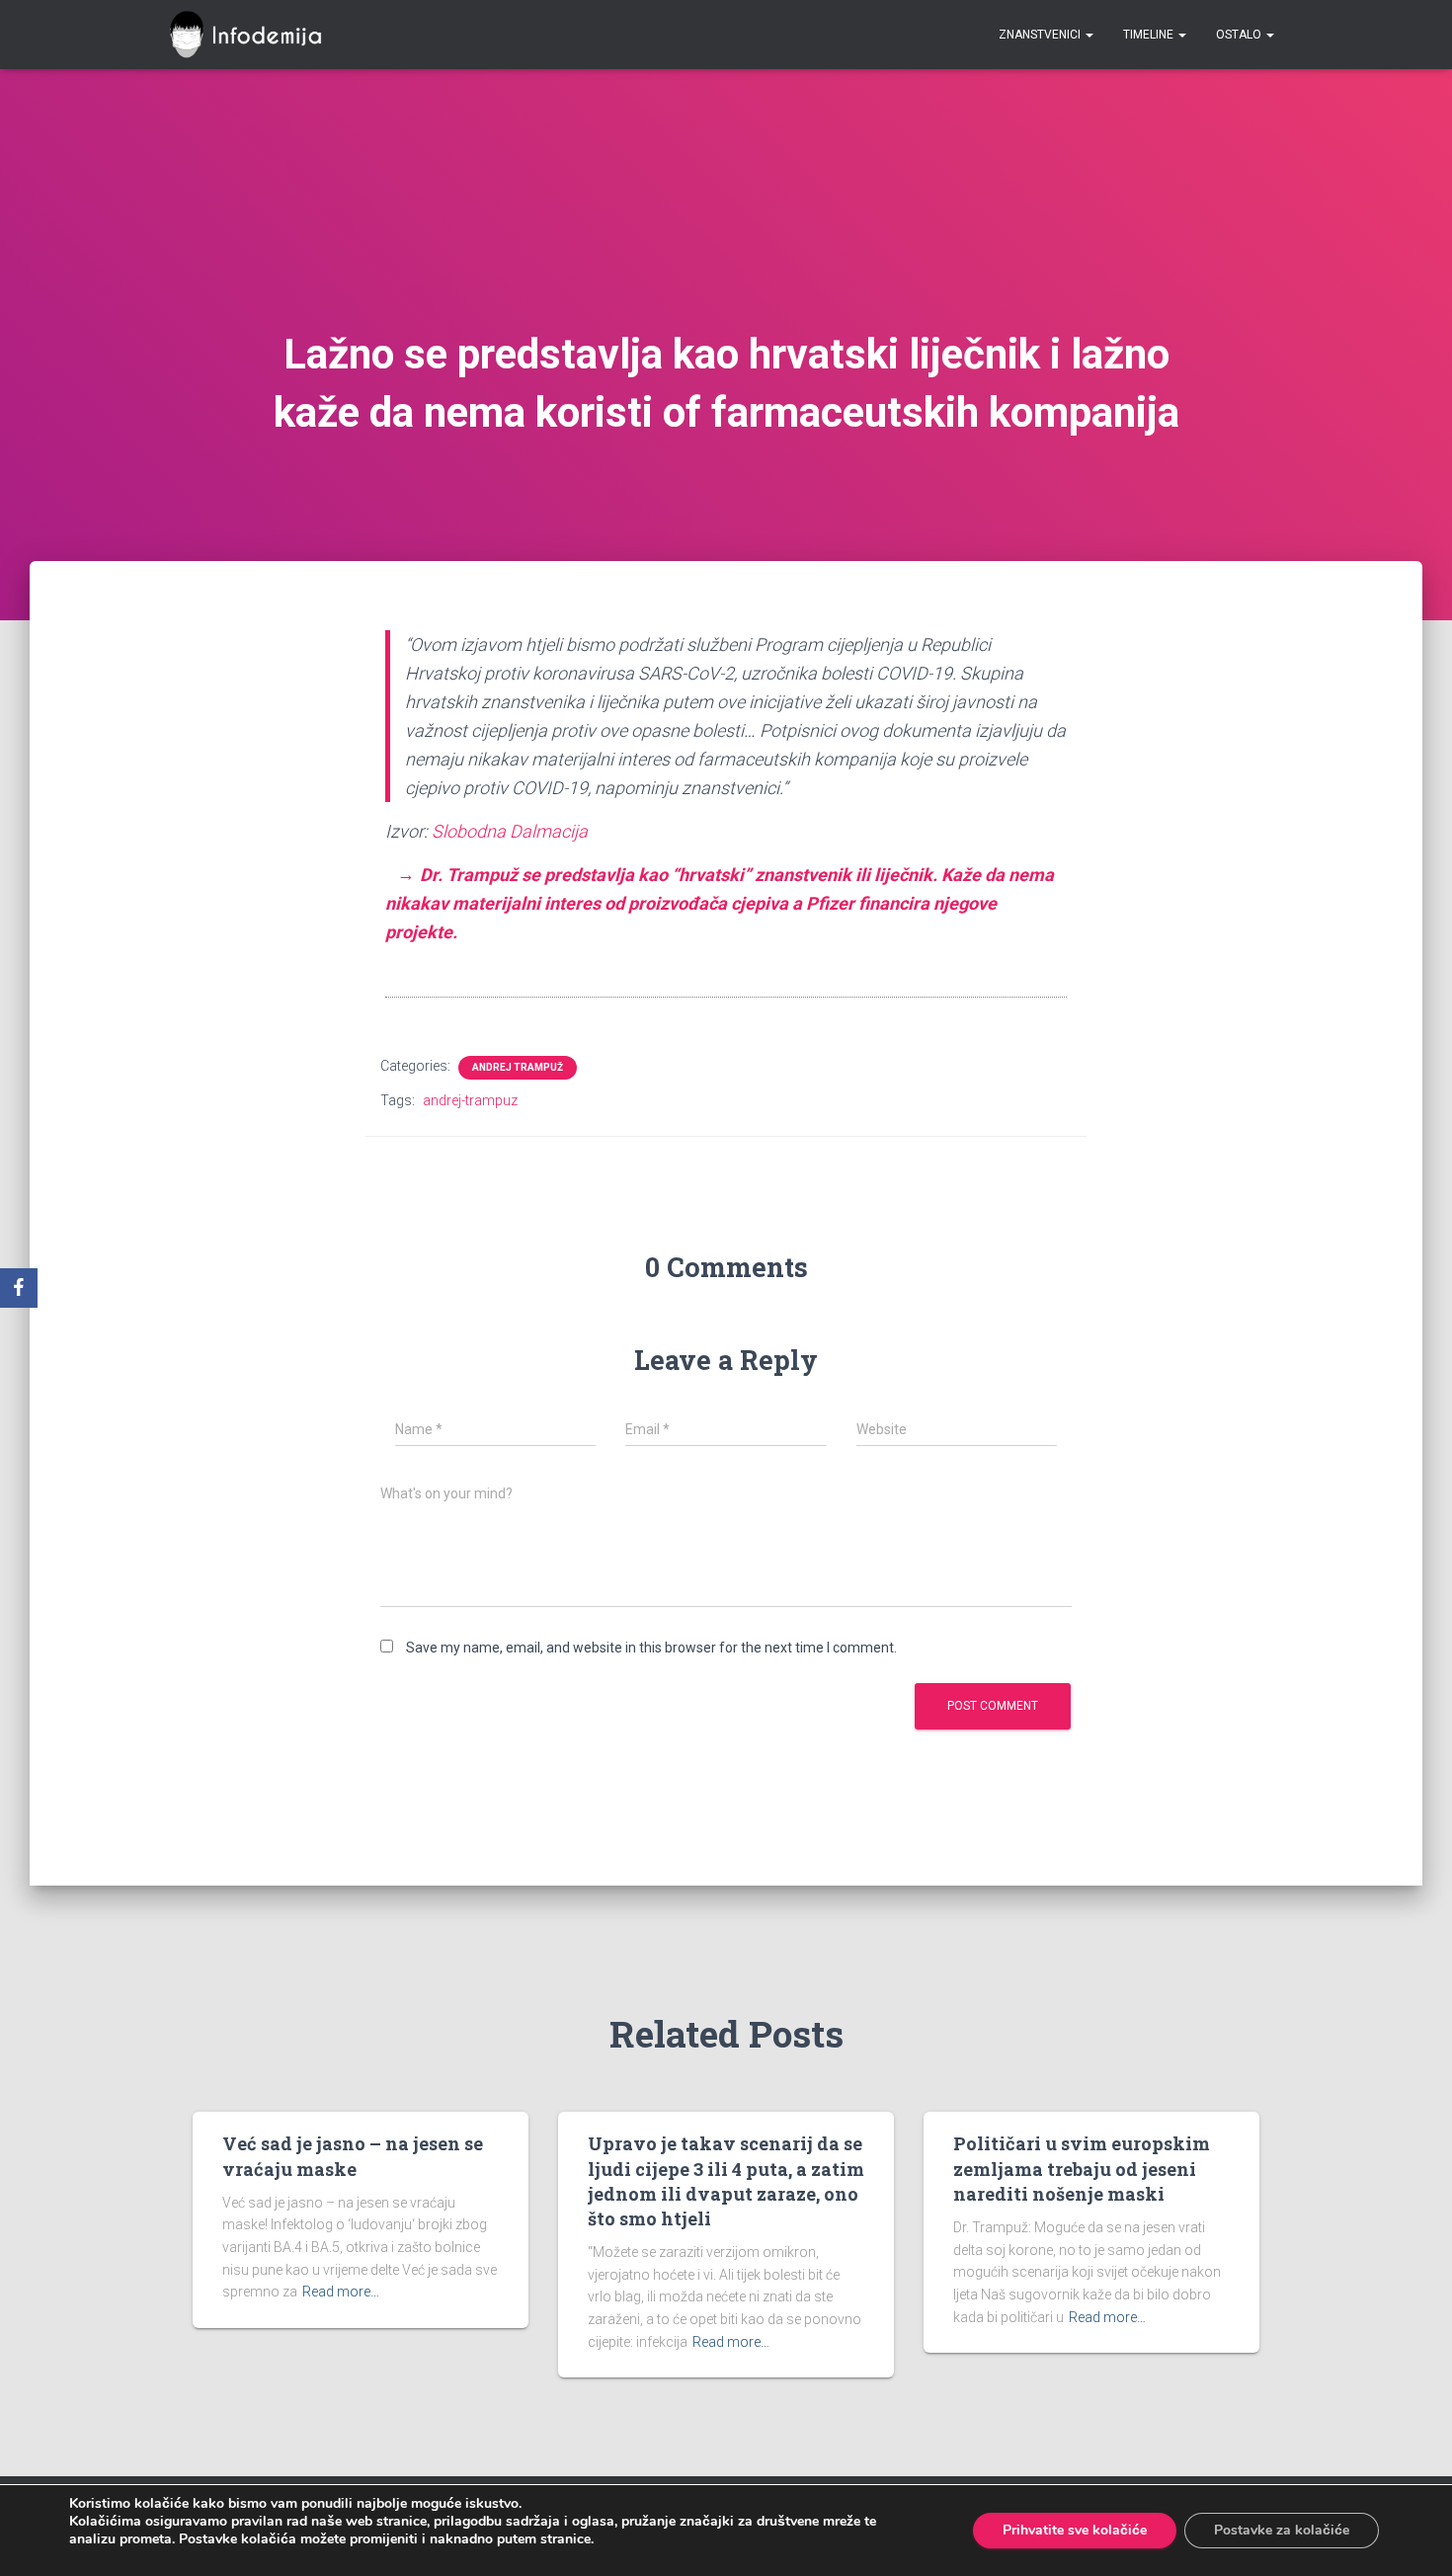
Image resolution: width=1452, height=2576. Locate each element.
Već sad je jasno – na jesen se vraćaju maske (353, 2156)
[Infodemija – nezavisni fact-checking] (254, 35)
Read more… (341, 2292)
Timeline (1150, 35)
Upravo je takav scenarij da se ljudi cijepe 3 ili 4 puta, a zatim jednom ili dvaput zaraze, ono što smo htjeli (726, 2181)
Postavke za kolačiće (1282, 2530)
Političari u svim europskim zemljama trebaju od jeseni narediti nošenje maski (1082, 2168)
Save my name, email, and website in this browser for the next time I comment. (651, 1648)
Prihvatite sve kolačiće (1075, 2530)
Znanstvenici (1041, 35)
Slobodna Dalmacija (510, 831)
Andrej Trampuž (518, 1067)
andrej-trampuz (470, 1100)
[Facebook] (19, 1288)
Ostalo (1240, 35)
